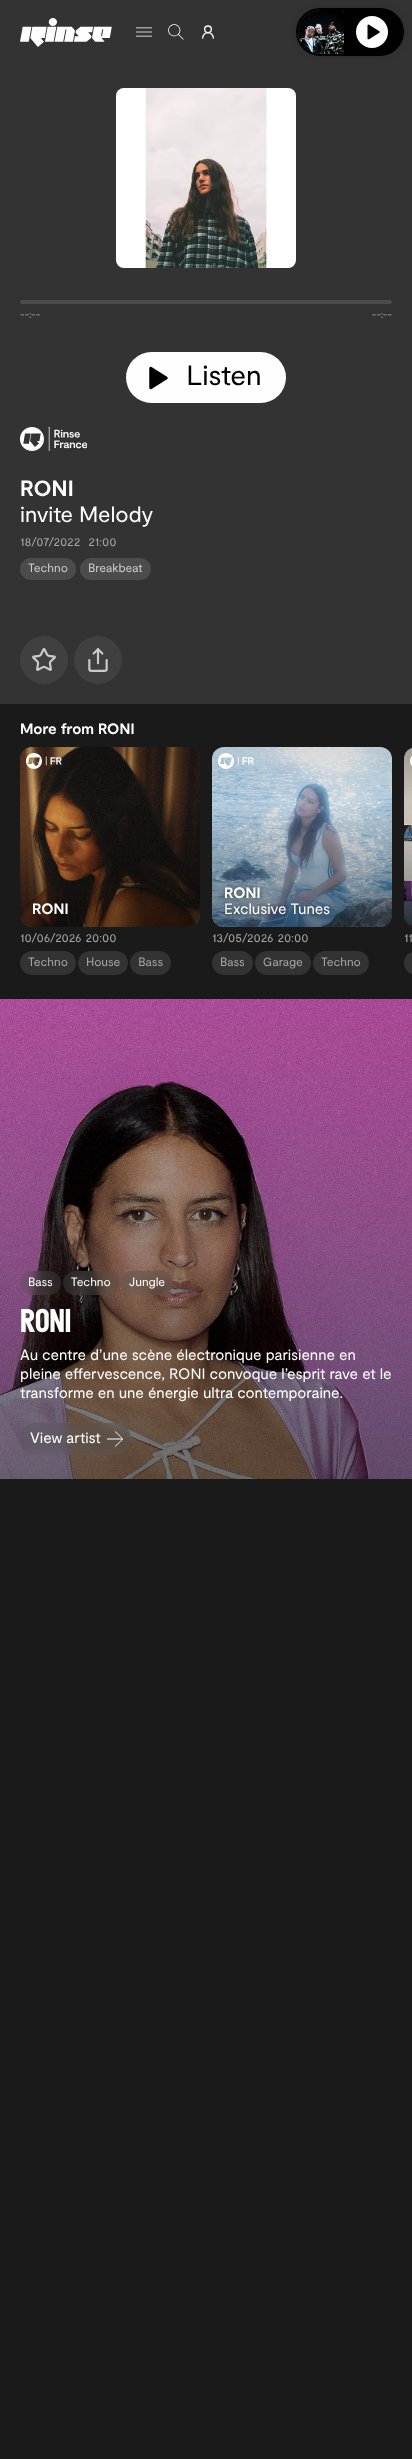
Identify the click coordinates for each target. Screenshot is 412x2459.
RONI (47, 488)
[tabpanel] (206, 306)
